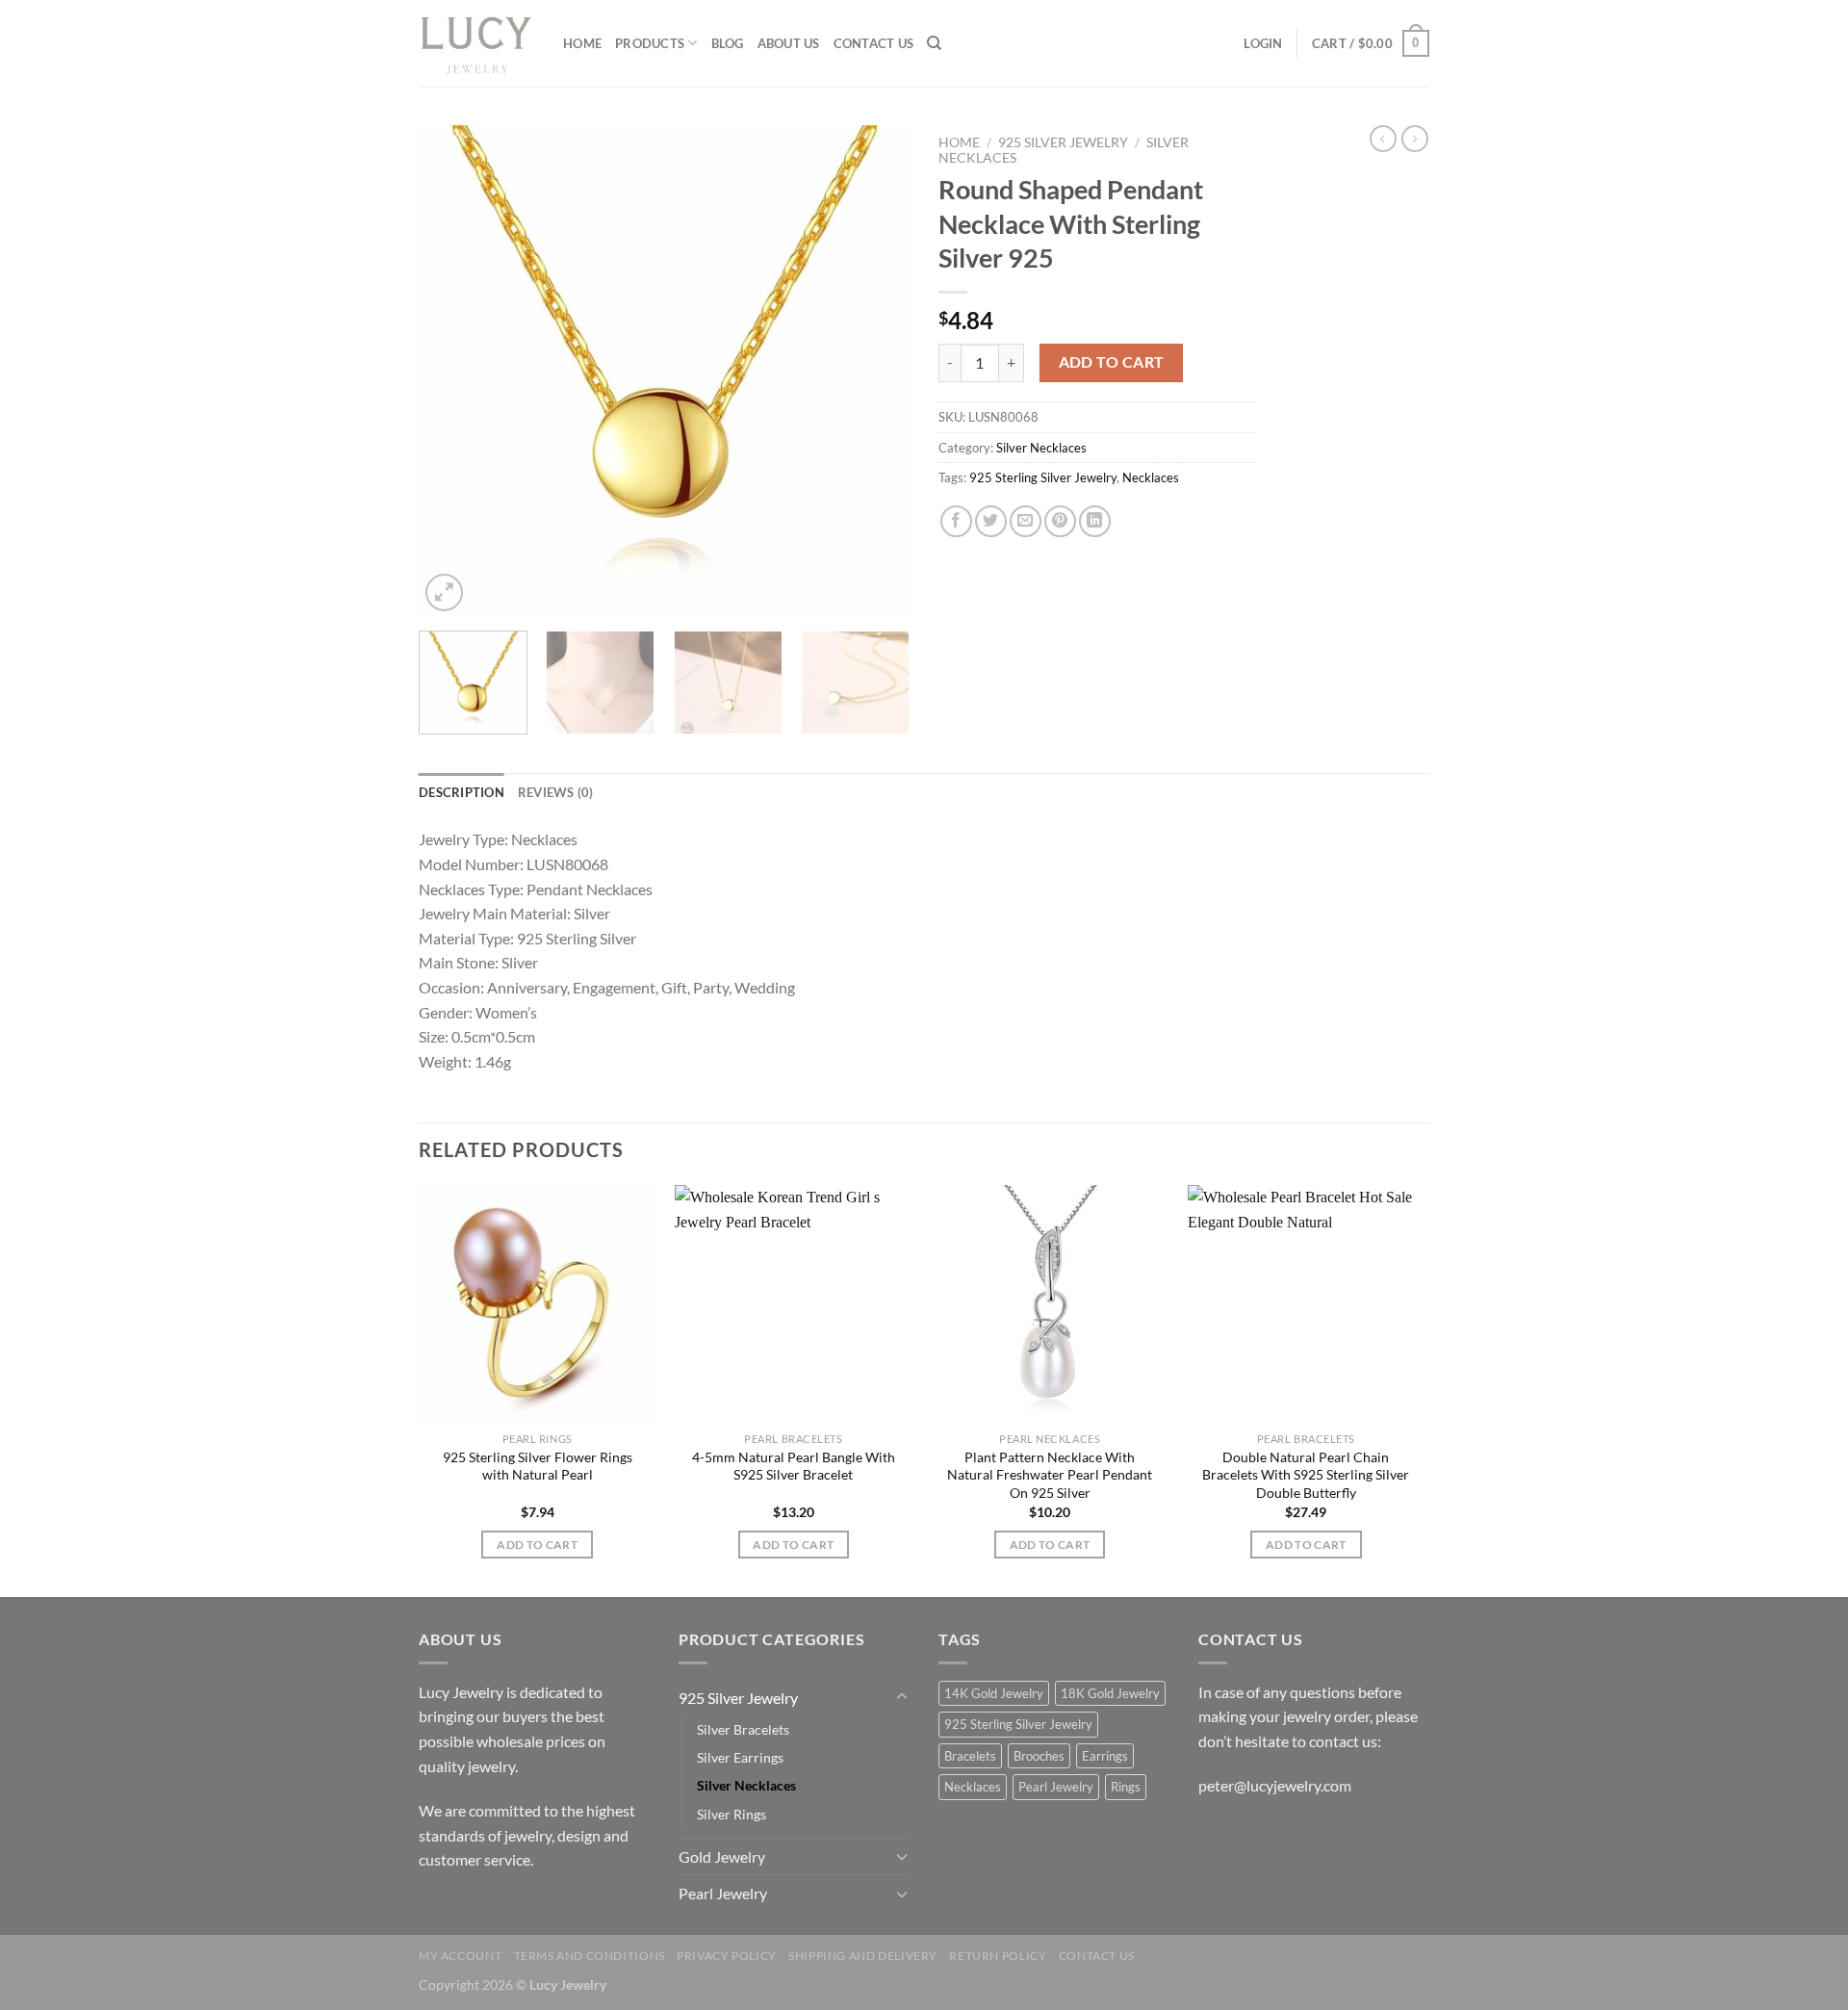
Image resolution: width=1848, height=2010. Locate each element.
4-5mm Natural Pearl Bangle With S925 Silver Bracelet (794, 1466)
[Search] (934, 43)
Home (582, 43)
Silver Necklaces (1041, 448)
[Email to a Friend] (1026, 521)
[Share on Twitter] (991, 521)
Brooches (1039, 1756)
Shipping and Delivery (863, 1956)
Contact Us (874, 43)
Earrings (1105, 1756)
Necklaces (1151, 477)
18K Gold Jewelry (1110, 1693)
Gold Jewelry (722, 1856)
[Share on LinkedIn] (1095, 521)
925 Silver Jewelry (1063, 142)
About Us (789, 43)
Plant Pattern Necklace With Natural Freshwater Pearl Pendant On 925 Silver (1050, 1475)
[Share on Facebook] (956, 521)
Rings (1126, 1787)
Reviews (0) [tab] (556, 792)
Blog (728, 43)
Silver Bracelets (743, 1729)
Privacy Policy (727, 1956)
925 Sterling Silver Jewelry (1043, 477)
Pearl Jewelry (723, 1893)
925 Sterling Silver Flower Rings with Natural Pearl (538, 1466)
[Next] (876, 371)
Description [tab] (462, 792)
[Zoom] (444, 593)
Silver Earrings (740, 1757)
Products (650, 43)
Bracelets (970, 1756)
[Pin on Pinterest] (1060, 521)
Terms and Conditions (590, 1956)
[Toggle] (902, 1697)
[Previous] (452, 371)
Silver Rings (731, 1814)
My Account (460, 1956)
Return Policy (998, 1956)
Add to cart (1112, 362)
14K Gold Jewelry (994, 1693)
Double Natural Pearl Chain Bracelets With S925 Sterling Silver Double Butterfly (1306, 1475)
